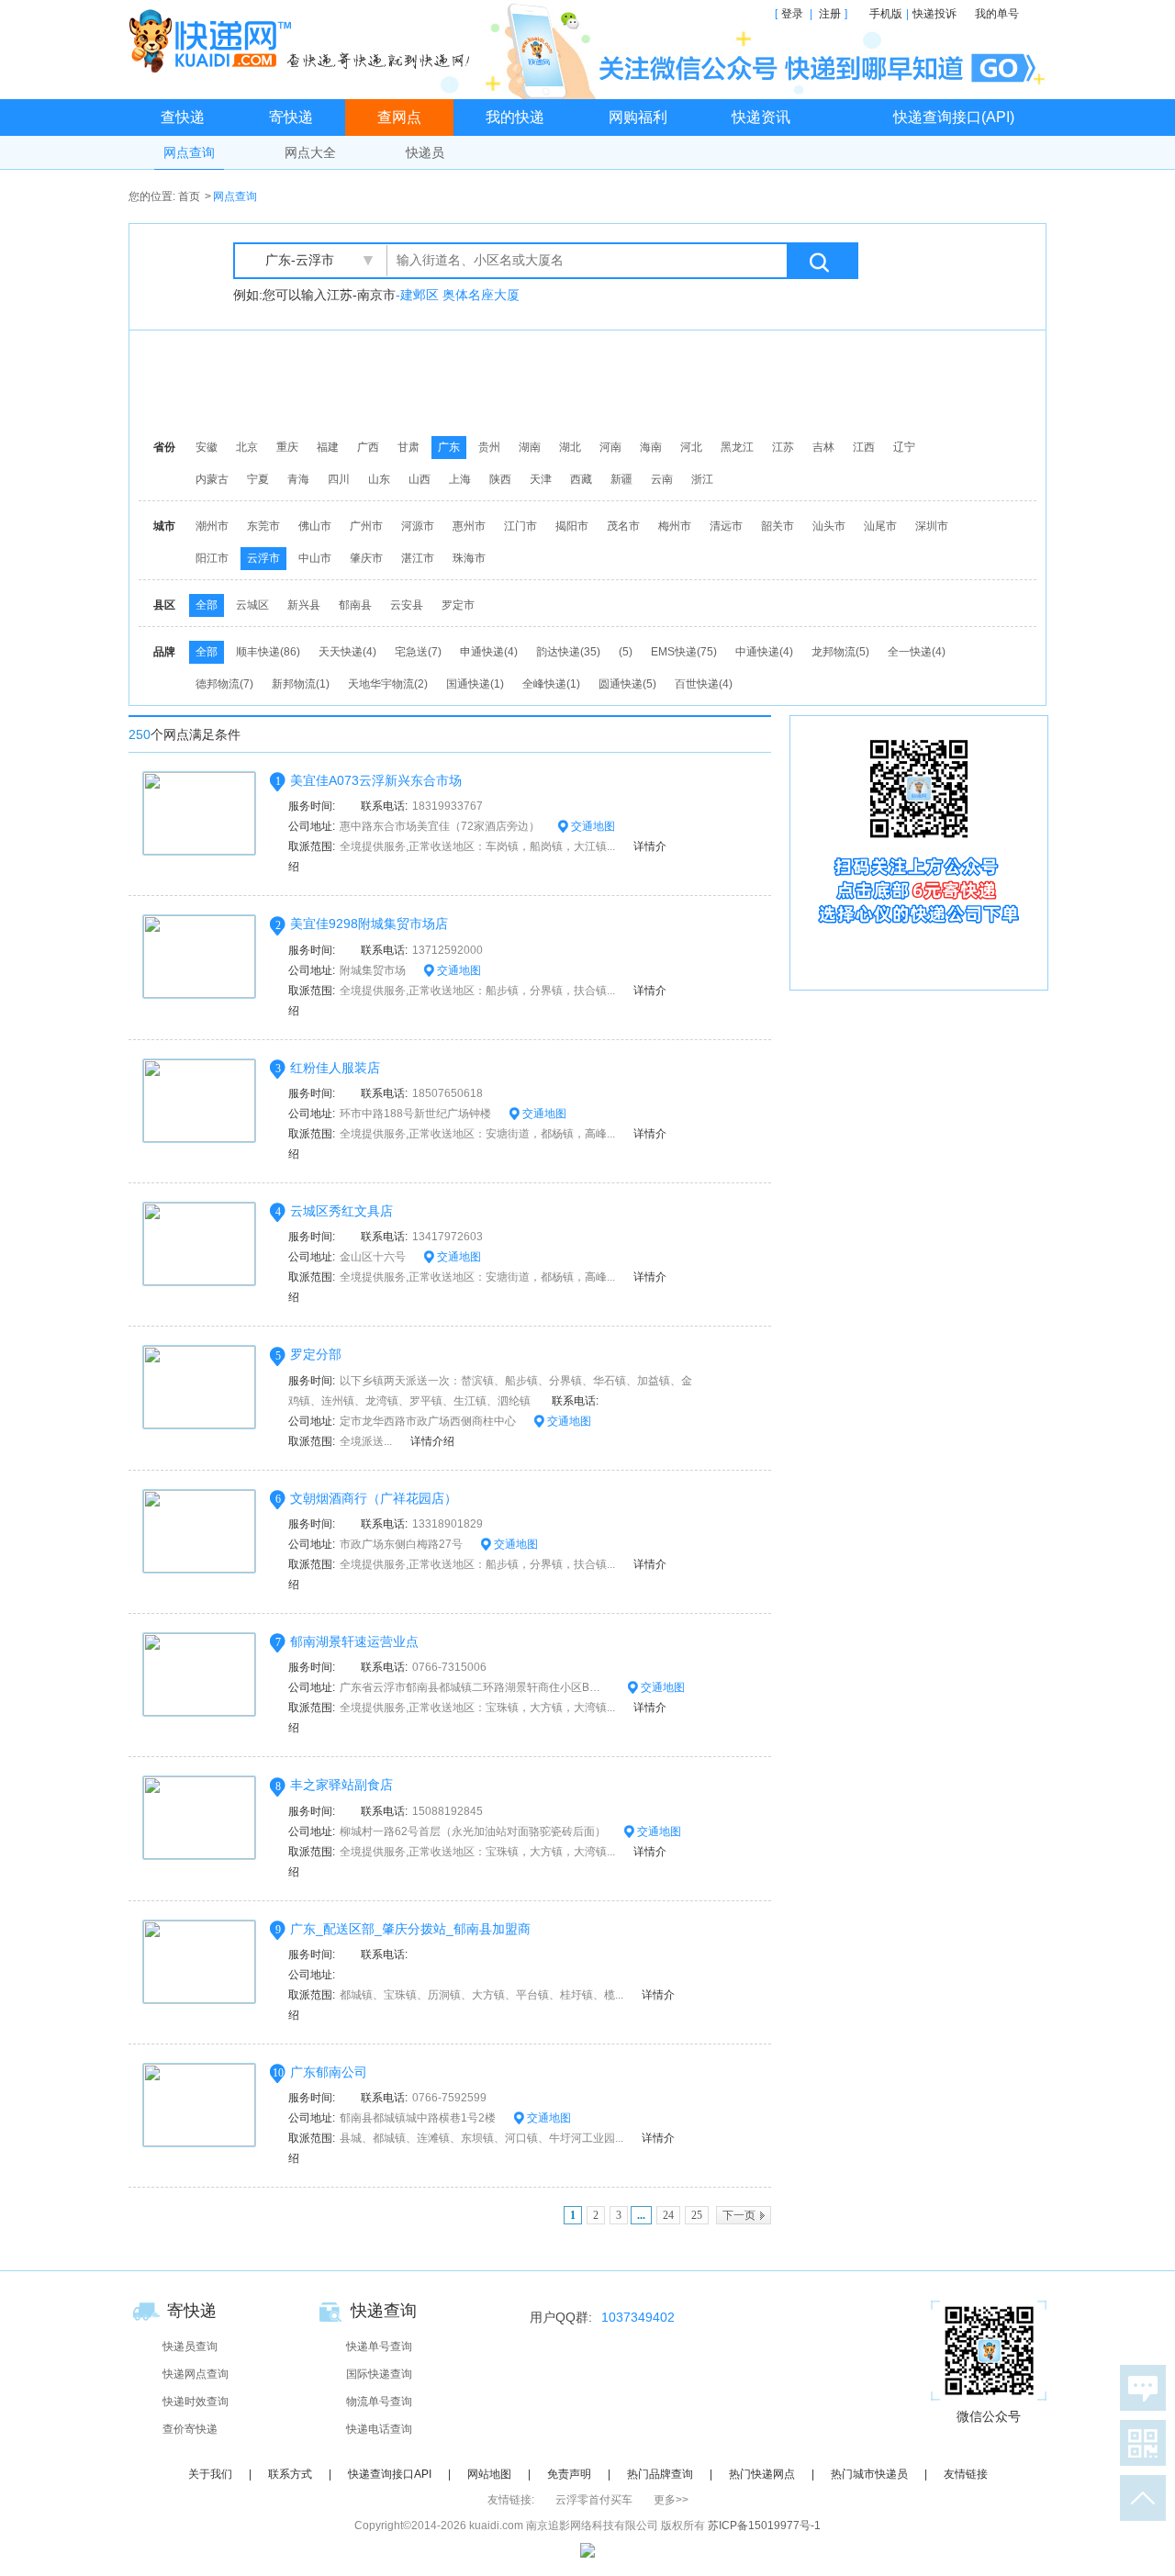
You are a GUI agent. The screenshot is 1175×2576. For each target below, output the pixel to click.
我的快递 (515, 117)
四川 (339, 479)
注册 (830, 14)
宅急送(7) (418, 652)
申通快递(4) (489, 652)
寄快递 (291, 117)
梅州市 (675, 526)
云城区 (252, 605)
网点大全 (310, 152)
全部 (207, 605)
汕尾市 (880, 526)
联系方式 (290, 2474)
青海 (298, 479)
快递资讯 (761, 117)
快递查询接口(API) (954, 117)
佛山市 (315, 526)
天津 (541, 479)
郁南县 (355, 605)
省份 (164, 447)
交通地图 (592, 826)
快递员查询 (190, 2346)
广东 (449, 447)
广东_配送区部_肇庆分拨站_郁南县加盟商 (410, 1929)
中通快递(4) (764, 652)
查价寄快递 (190, 2429)
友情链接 (966, 2474)
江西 (864, 447)
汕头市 (829, 526)
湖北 (570, 447)
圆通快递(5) (627, 684)
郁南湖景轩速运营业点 (354, 1641)
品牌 (164, 652)
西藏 (581, 479)
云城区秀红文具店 (341, 1211)
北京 (247, 447)
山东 (379, 479)
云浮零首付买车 (594, 2500)
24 (668, 2215)
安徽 (207, 447)
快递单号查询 (379, 2346)
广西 (368, 447)
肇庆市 (366, 558)
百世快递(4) (704, 684)
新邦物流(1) (301, 684)
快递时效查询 (196, 2402)
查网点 (399, 117)
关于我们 (210, 2474)
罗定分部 (316, 1354)
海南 (651, 447)
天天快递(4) (347, 652)
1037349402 (638, 2317)
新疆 (621, 479)
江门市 (520, 526)
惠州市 (469, 526)
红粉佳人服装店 (335, 1068)
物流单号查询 (379, 2402)
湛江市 (418, 558)
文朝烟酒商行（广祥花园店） (374, 1498)
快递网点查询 (196, 2374)
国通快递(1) (475, 684)
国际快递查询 (379, 2374)
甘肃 (408, 447)
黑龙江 (737, 447)
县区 (164, 605)
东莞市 (263, 526)
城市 (164, 526)
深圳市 (932, 526)
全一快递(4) (917, 652)
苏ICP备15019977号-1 (764, 2526)
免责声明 (569, 2474)
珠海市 (469, 558)
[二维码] (1139, 2443)
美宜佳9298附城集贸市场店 (369, 924)
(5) (626, 652)
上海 (460, 479)
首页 (189, 196)
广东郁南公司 (329, 2072)
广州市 (366, 526)
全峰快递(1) (551, 684)
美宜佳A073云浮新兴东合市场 (376, 780)
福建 (328, 447)
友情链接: (511, 2500)
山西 (420, 479)
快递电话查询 (379, 2429)
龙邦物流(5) (840, 652)
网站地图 (489, 2474)
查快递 (183, 117)
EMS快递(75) (684, 652)
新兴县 (304, 605)
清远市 (726, 526)
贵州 (489, 447)
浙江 (702, 479)
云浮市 (263, 558)
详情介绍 (432, 1441)
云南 (662, 479)
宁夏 (258, 479)
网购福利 (638, 117)
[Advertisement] (592, 381)
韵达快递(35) (568, 652)
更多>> (671, 2500)
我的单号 (997, 14)
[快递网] (303, 40)
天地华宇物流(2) (388, 684)
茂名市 (623, 526)
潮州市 (212, 526)
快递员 (425, 152)
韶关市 (778, 526)
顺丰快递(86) (268, 652)
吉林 (823, 447)
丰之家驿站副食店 (341, 1785)
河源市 (418, 526)
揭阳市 (572, 526)
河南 (610, 447)
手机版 (886, 14)
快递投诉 (934, 14)
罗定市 (458, 605)
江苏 (783, 447)
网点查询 (189, 152)
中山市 (315, 558)
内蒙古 (212, 479)
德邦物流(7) (224, 684)
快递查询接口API (390, 2474)
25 (697, 2215)
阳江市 (212, 558)
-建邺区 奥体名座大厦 (458, 295)
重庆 (287, 447)
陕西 (500, 479)
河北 (691, 447)
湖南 (530, 447)
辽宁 (904, 447)
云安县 (407, 605)
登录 (792, 14)
